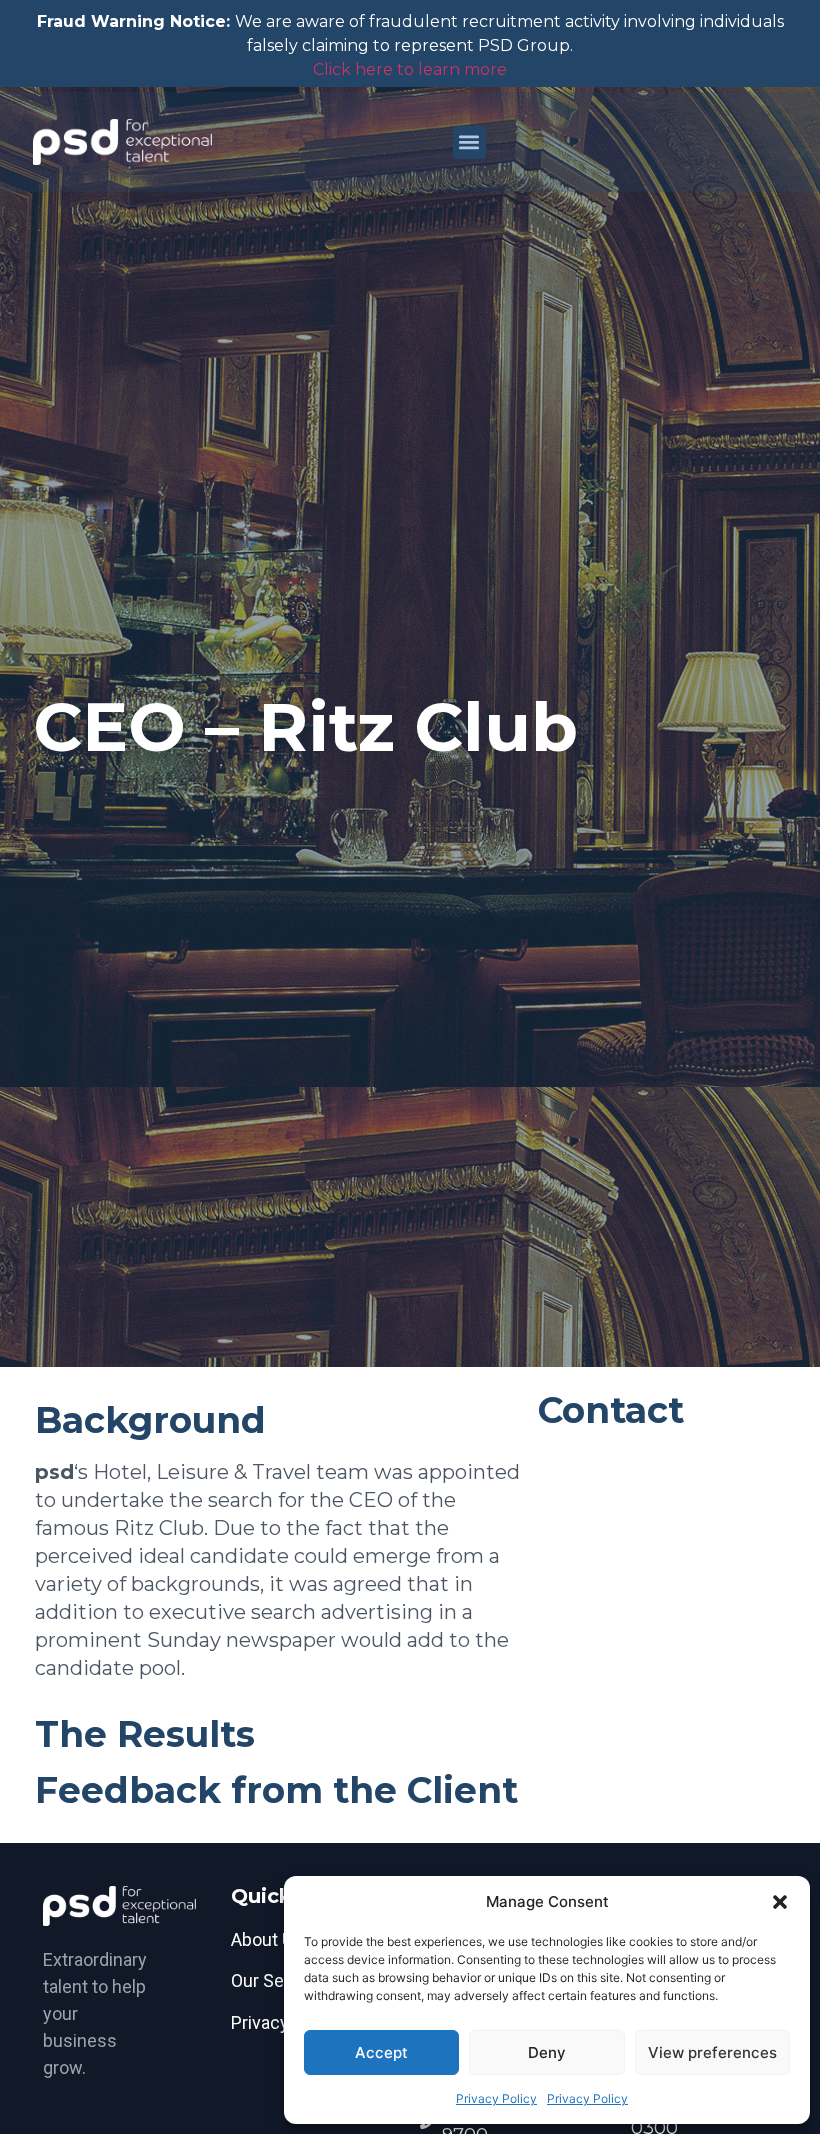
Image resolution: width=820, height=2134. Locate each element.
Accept (381, 2052)
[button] (780, 1902)
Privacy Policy (496, 2098)
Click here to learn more (410, 69)
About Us (267, 1939)
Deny (547, 2052)
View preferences (712, 2052)
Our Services (282, 1980)
